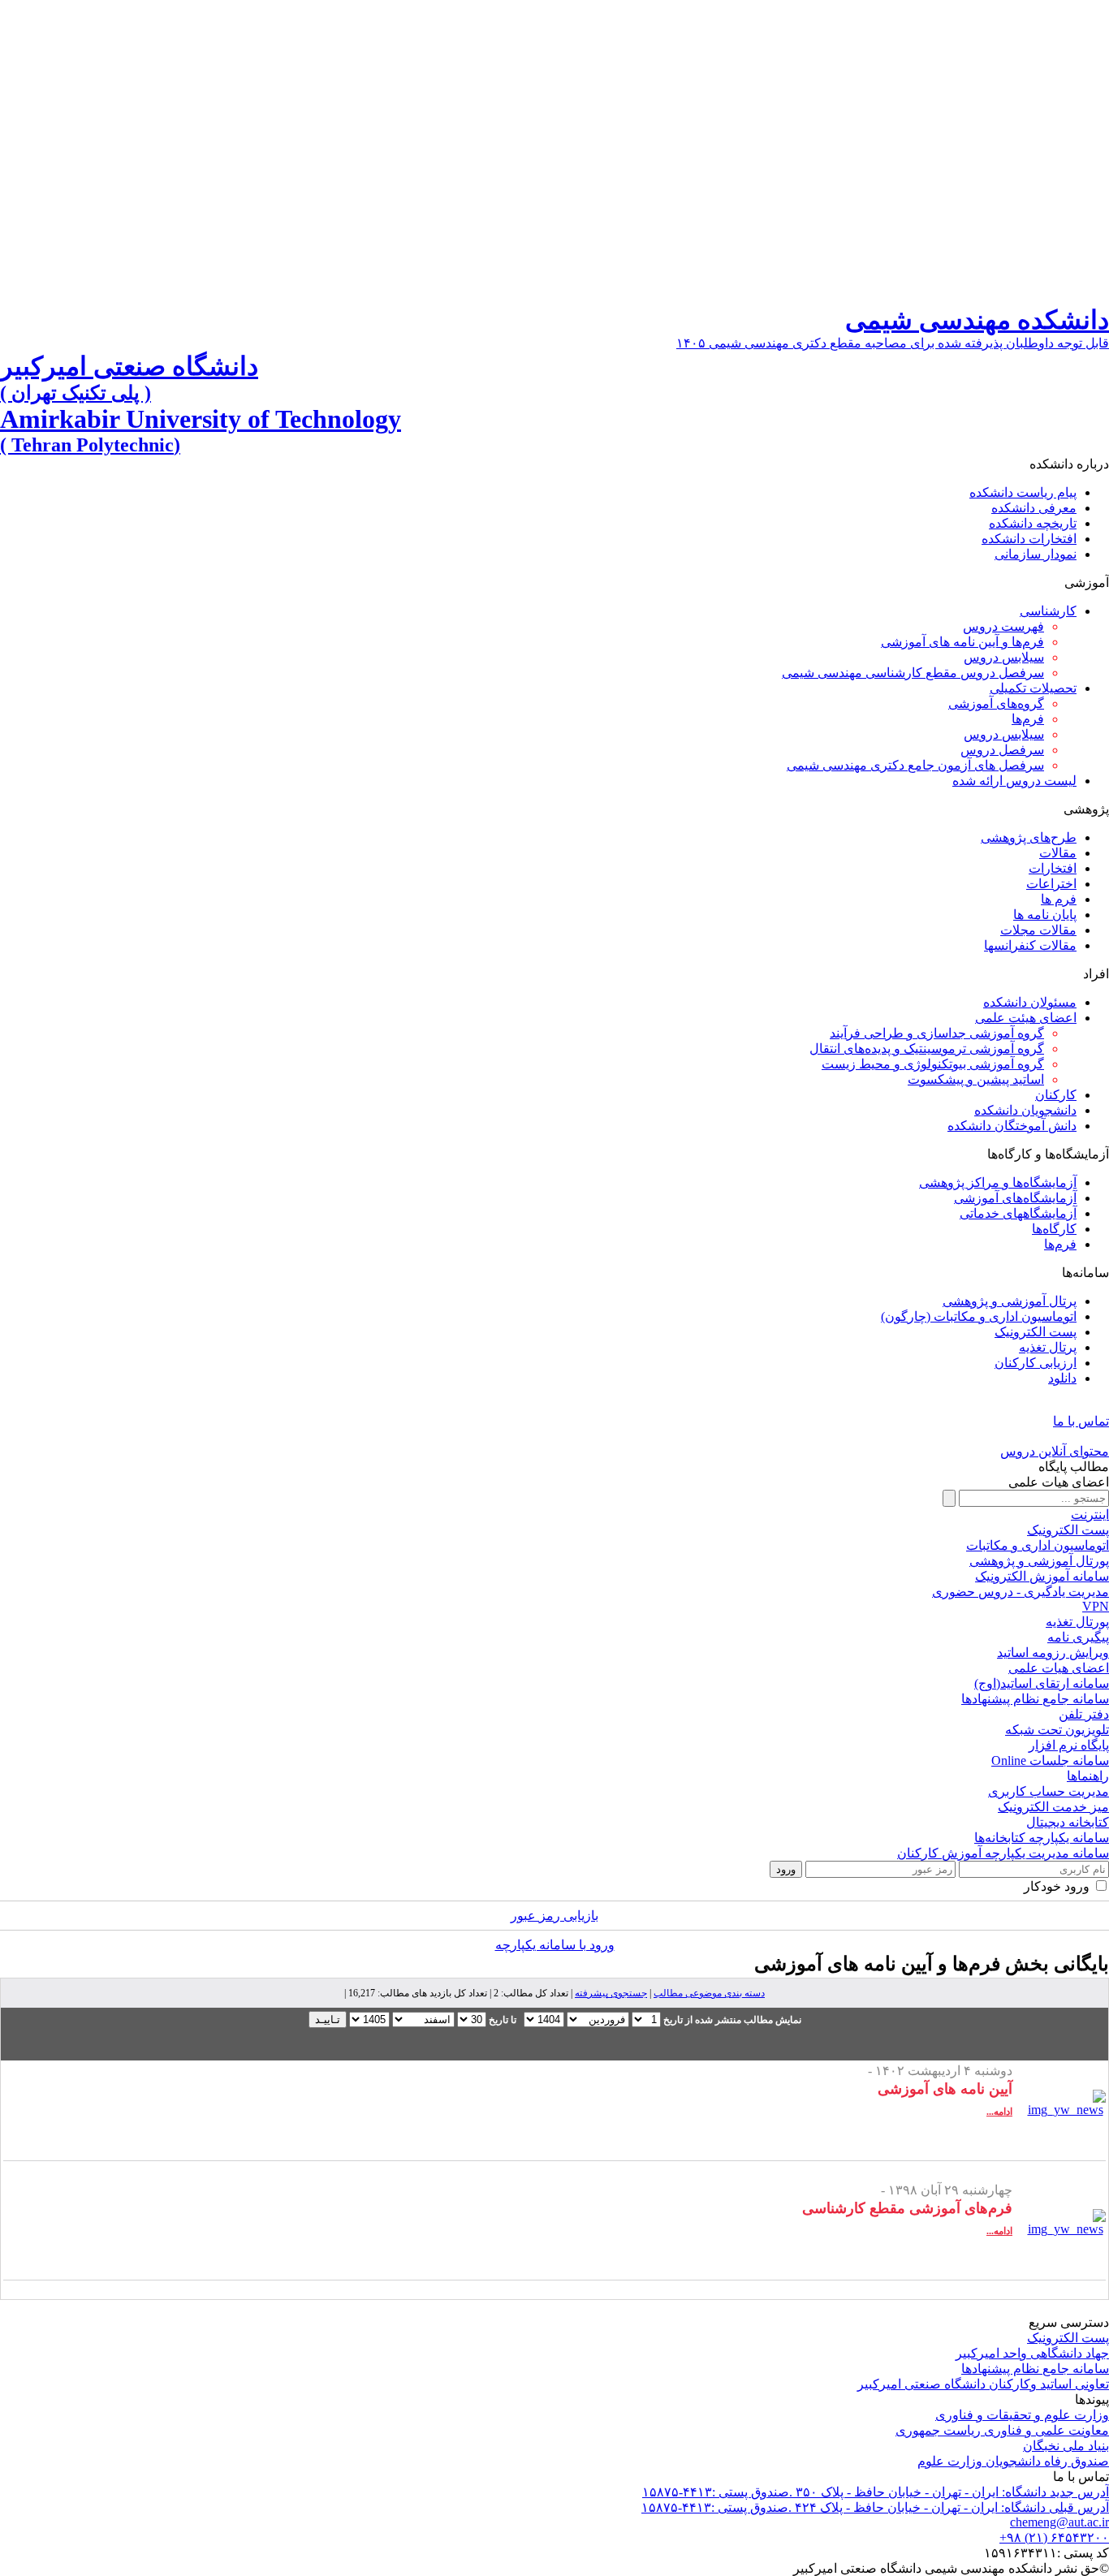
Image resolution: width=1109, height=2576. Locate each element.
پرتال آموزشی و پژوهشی (1010, 1301)
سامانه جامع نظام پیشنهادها (1035, 2369)
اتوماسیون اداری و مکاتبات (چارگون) (979, 1316)
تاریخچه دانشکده (1033, 523)
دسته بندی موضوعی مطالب (709, 1993)
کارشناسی (1048, 611)
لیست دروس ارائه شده (1014, 781)
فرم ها (1059, 899)
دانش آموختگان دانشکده (1012, 1126)
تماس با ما (1081, 1421)
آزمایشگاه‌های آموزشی (1015, 1198)
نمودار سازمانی (1036, 554)
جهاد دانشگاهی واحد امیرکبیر (1032, 2353)
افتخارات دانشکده (1029, 539)
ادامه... (999, 2112)
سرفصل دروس (1002, 750)
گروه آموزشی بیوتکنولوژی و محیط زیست (933, 1064)
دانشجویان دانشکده (1025, 1110)
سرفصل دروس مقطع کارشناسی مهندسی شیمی (913, 673)
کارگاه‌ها (1054, 1229)
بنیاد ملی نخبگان (1066, 2446)
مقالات (1058, 853)
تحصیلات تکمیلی (1033, 688)
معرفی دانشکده (1034, 508)
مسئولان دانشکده (1030, 1002)
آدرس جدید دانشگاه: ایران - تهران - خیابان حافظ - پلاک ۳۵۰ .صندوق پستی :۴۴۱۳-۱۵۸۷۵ (876, 2492)
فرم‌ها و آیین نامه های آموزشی (962, 642)
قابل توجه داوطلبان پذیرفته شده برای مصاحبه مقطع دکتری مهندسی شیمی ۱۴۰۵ (893, 343)
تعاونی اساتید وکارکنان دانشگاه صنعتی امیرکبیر (983, 2384)
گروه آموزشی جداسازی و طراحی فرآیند (937, 1033)
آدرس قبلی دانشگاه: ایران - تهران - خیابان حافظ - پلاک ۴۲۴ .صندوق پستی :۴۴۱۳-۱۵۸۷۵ (875, 2507)
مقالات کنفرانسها (1030, 945)
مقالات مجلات (1038, 930)
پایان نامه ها (1045, 915)
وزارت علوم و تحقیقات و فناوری (1022, 2415)
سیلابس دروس (1004, 657)
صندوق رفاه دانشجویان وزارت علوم (1013, 2461)
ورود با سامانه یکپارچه (555, 1945)
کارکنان (1056, 1095)
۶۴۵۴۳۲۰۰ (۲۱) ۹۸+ (1054, 2537)
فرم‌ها (1028, 719)
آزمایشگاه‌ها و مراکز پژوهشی (998, 1182)
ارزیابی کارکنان (1036, 1363)
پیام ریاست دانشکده (1023, 492)
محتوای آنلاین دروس (1055, 1451)
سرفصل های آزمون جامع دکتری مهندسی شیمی (915, 765)
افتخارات (1053, 868)
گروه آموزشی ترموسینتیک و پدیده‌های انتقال (927, 1049)
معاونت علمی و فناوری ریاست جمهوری (1002, 2430)
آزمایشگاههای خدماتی (1018, 1213)
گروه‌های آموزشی (996, 703)
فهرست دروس (1003, 626)
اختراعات (1051, 884)
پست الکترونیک (1036, 1332)
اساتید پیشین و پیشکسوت (976, 1079)
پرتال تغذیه (1048, 1347)
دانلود (1062, 1378)
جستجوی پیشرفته (611, 1993)
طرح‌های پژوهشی (1029, 837)
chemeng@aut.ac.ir (1059, 2522)
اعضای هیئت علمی (1026, 1018)
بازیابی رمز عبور (554, 1916)
